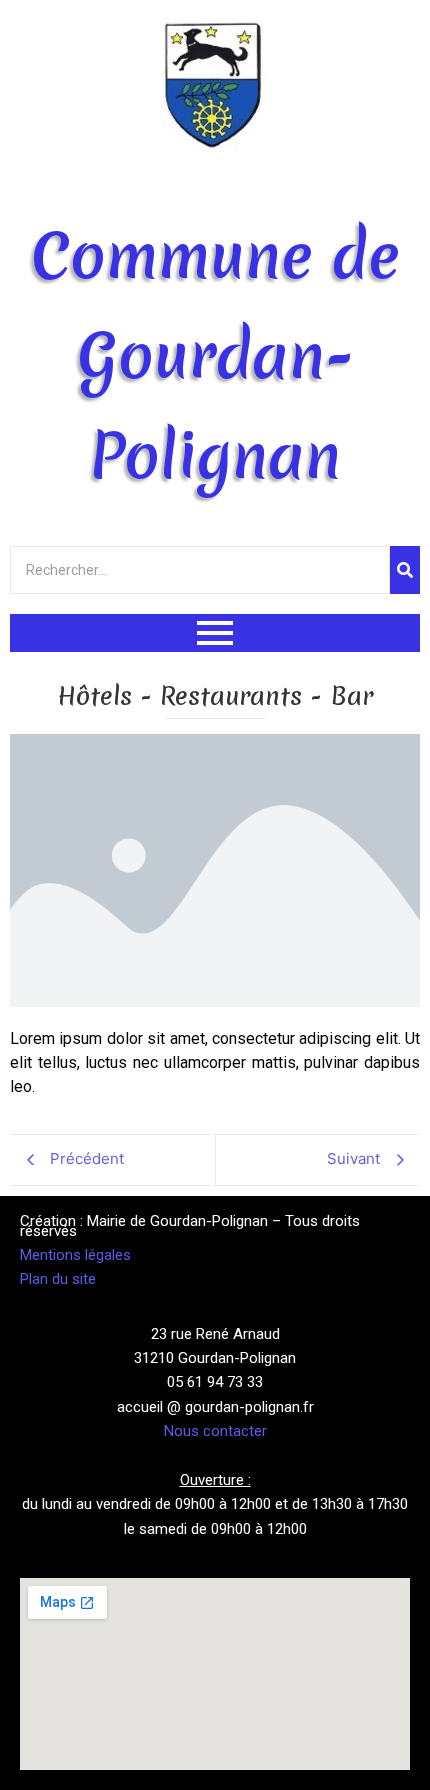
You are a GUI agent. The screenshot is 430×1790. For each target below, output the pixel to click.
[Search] (405, 570)
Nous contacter (215, 1431)
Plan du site (58, 1279)
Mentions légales (75, 1255)
